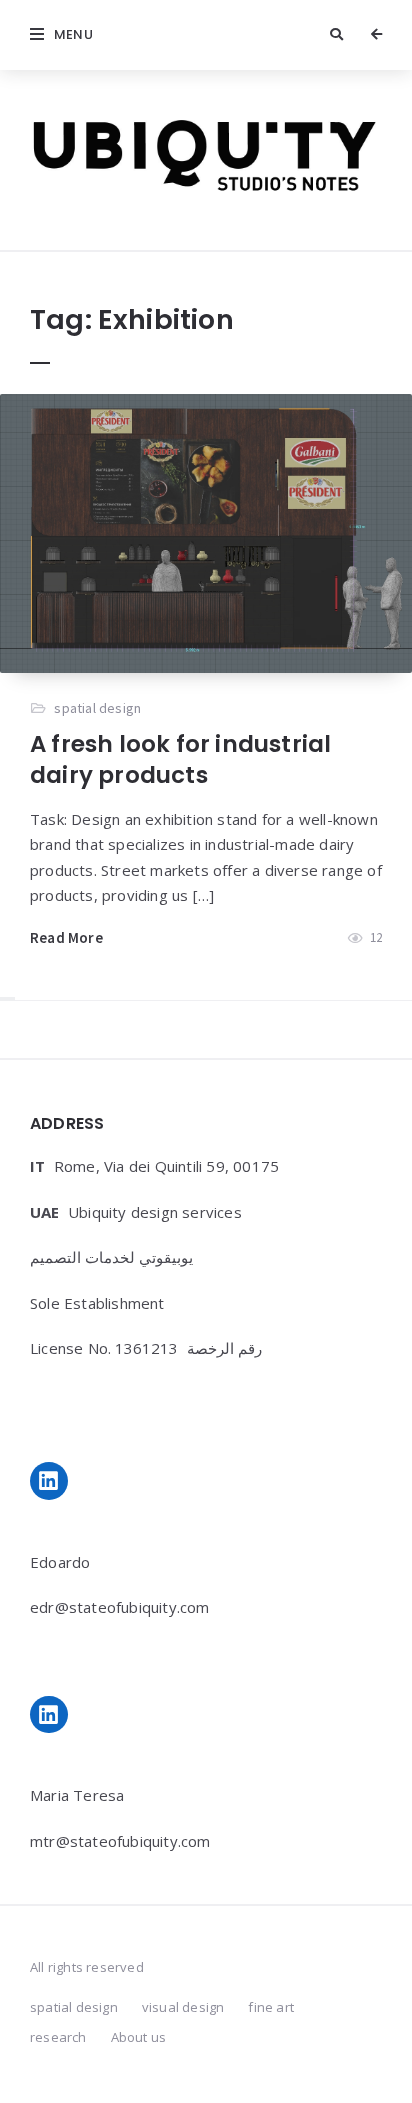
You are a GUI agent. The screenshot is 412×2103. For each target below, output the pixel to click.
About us (139, 2037)
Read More (66, 937)
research (58, 2037)
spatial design (97, 708)
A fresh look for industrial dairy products (180, 759)
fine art (271, 2007)
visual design (183, 2007)
